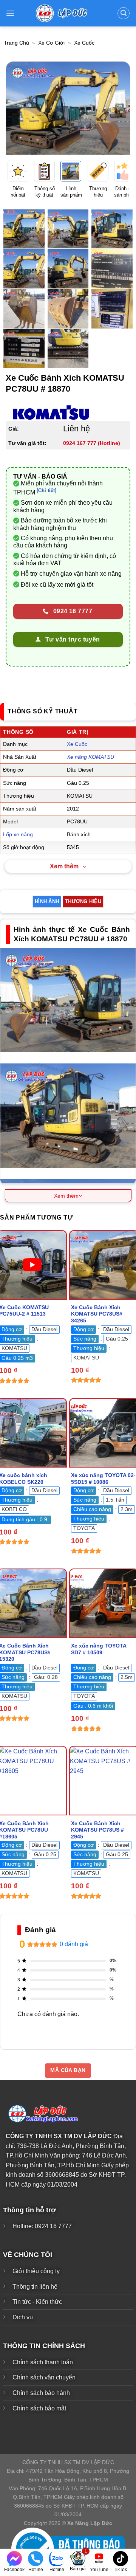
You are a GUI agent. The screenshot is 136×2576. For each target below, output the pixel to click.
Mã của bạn (68, 2070)
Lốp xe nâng (18, 834)
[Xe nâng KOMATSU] (51, 413)
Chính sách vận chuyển (44, 2377)
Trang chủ (16, 43)
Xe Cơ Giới (51, 43)
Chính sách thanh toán (43, 2362)
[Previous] (18, 108)
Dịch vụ (23, 2317)
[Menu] (10, 13)
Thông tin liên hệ (35, 2287)
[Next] (118, 108)
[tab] (47, 902)
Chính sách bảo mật (39, 2408)
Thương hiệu (83, 901)
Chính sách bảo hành (41, 2393)
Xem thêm (64, 866)
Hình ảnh (47, 901)
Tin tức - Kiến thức (37, 2302)
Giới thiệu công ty (36, 2271)
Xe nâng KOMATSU (90, 757)
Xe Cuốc (84, 43)
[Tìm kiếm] (124, 13)
